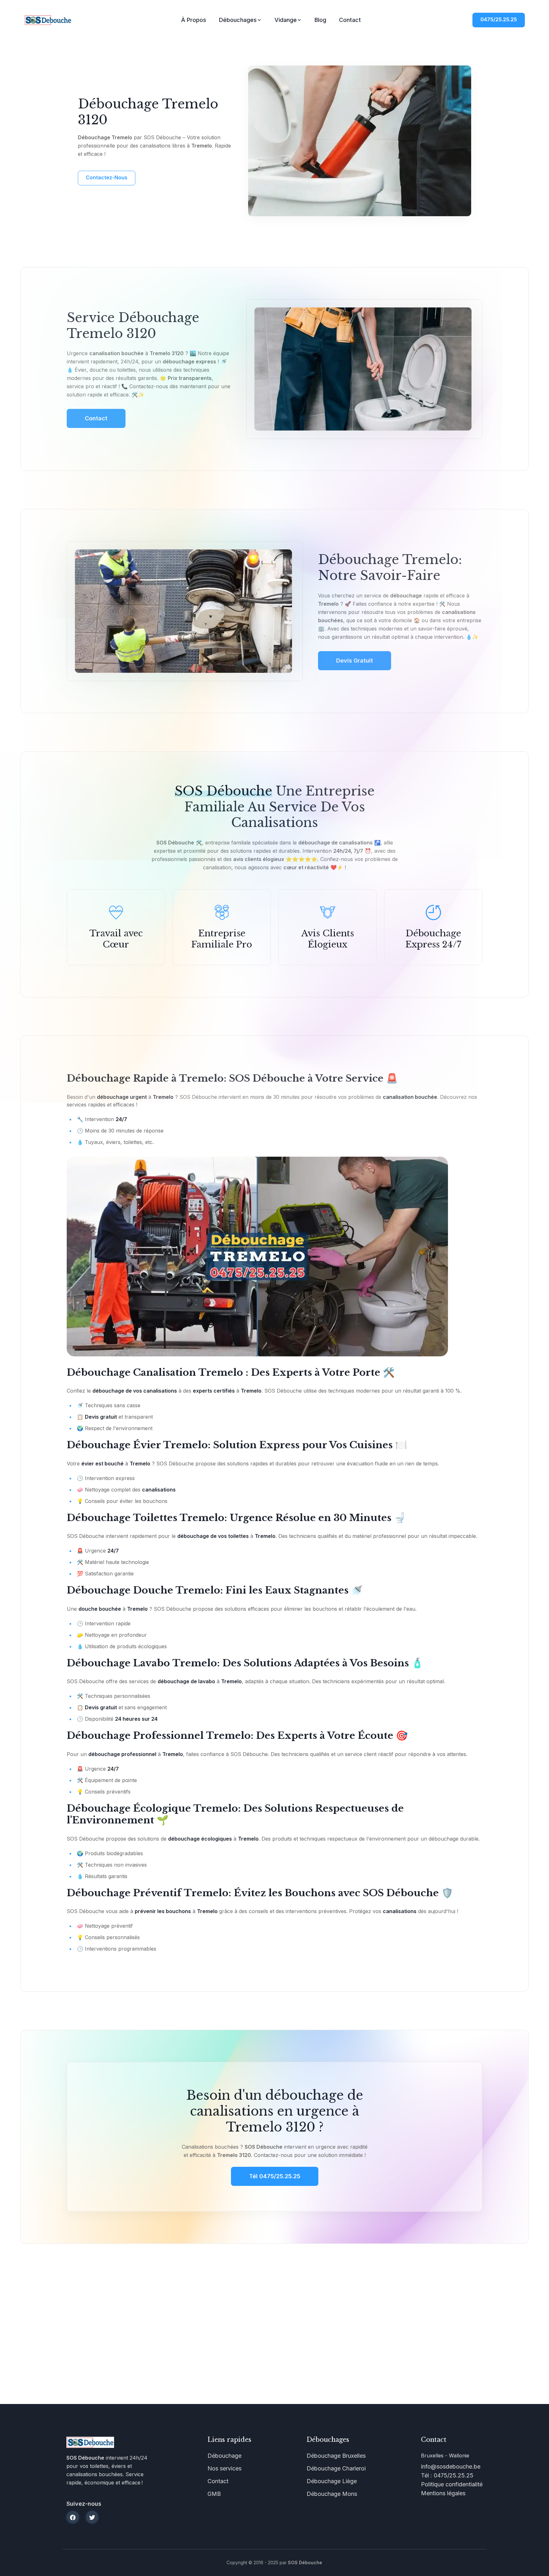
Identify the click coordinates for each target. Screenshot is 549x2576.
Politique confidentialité (452, 2484)
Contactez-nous (107, 177)
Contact (350, 20)
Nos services (224, 2468)
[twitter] (92, 2517)
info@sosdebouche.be (451, 2466)
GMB (214, 2494)
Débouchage (224, 2456)
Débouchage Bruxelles (336, 2456)
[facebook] (73, 2517)
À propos (194, 20)
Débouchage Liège (332, 2481)
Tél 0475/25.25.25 (275, 2176)
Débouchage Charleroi (336, 2468)
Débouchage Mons (332, 2494)
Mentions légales (443, 2493)
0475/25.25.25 (499, 19)
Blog (320, 20)
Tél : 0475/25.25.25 (447, 2475)
